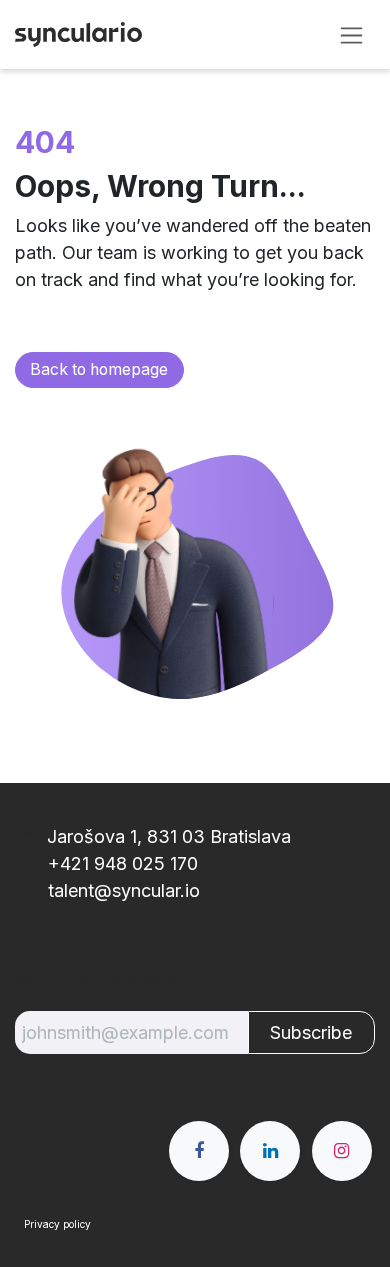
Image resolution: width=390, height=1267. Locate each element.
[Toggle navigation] (351, 34)
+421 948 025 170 (120, 863)
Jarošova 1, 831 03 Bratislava (169, 836)
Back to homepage (99, 369)
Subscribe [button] (311, 1032)
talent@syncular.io (121, 890)
